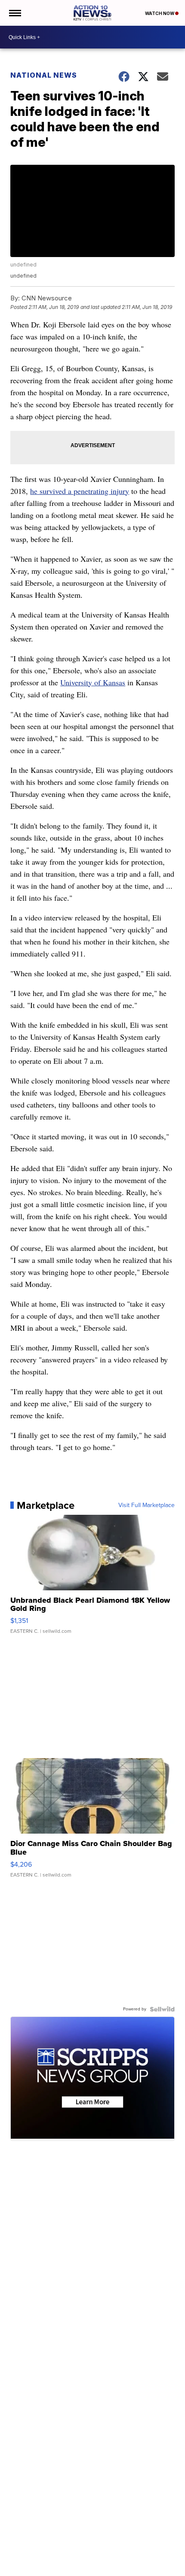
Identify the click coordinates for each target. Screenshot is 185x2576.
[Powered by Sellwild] (162, 2009)
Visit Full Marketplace (146, 1505)
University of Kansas (93, 682)
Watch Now (160, 13)
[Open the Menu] (14, 13)
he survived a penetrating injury (80, 491)
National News (44, 75)
